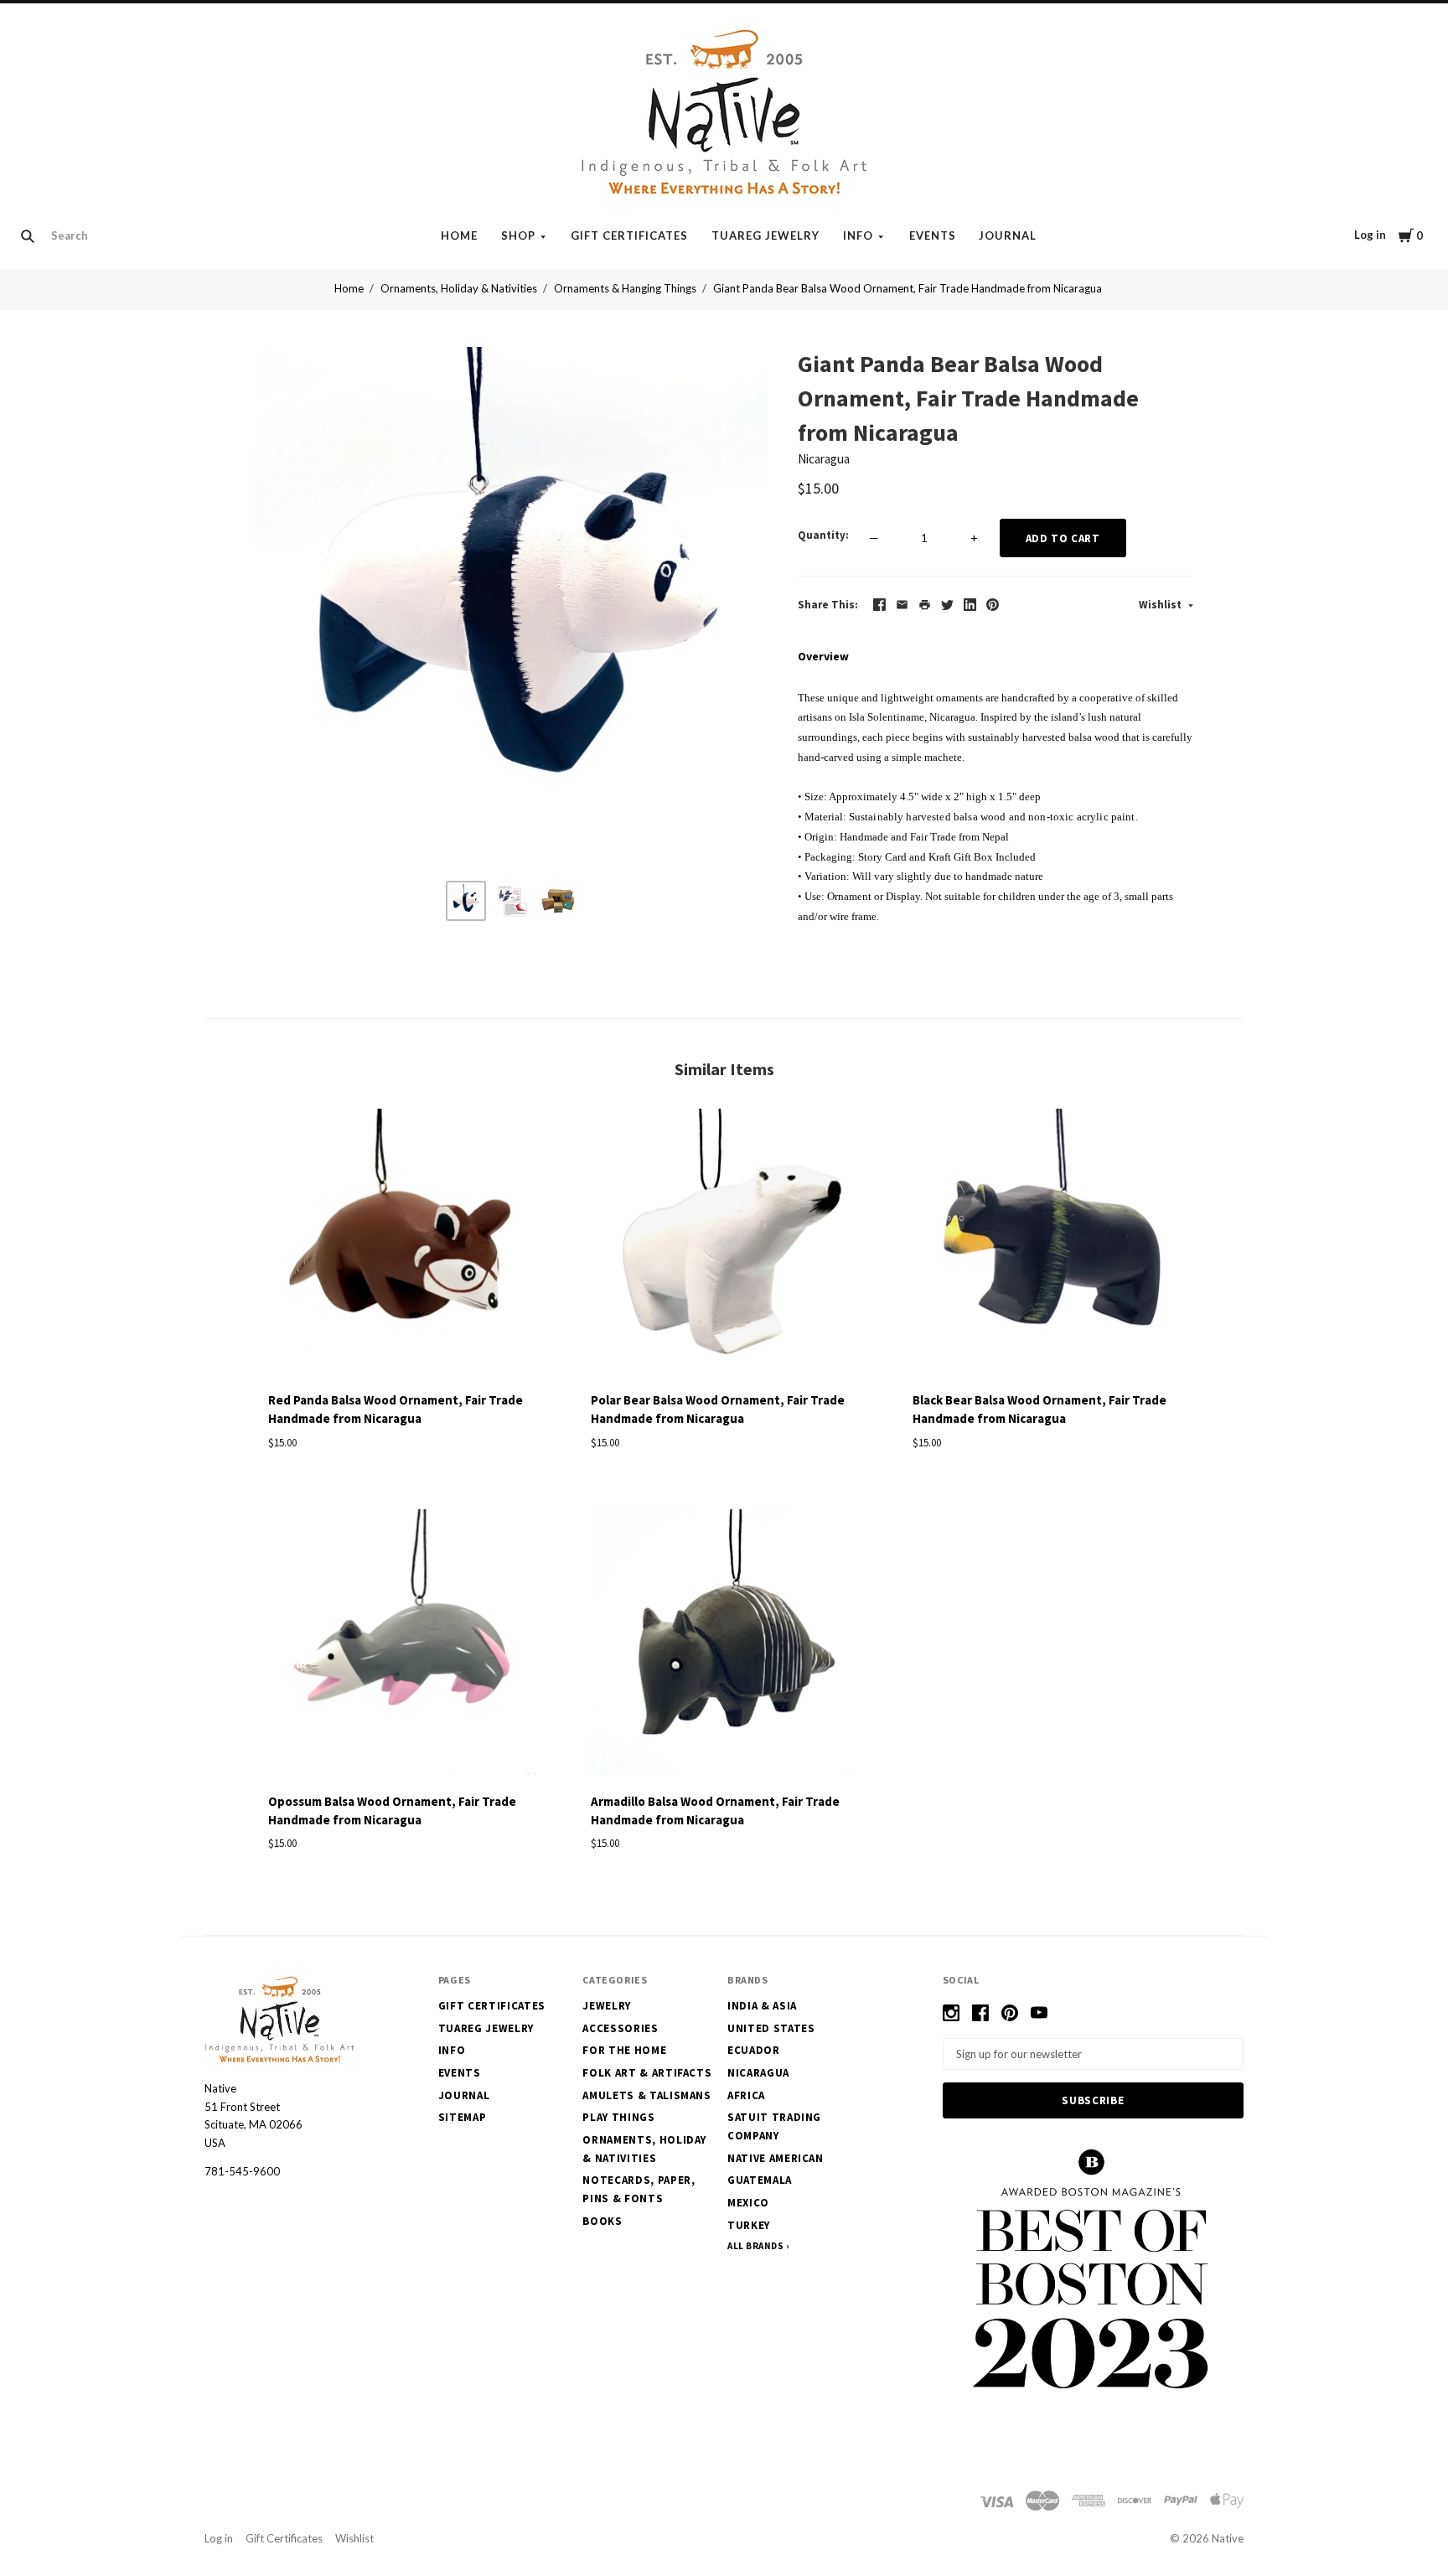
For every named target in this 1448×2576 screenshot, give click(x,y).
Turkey (749, 2225)
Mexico (748, 2203)
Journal (1008, 235)
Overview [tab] (823, 656)
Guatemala (760, 2180)
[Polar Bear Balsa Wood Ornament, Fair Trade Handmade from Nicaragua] (724, 1245)
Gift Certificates (629, 235)
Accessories (620, 2028)
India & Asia (762, 2006)
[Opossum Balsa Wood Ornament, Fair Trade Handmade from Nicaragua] (402, 1646)
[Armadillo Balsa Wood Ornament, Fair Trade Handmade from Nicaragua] (724, 1646)
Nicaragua (824, 459)
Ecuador (754, 2050)
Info (858, 235)
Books (602, 2221)
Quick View (402, 1350)
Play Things (618, 2117)
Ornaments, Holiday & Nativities (459, 288)
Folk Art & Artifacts (647, 2073)
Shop (518, 235)
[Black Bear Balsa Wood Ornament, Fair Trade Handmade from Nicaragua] (1046, 1245)
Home (459, 235)
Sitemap (463, 2117)
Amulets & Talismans (646, 2095)
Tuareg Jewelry (765, 235)
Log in (1370, 235)
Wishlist (1161, 605)
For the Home (624, 2050)
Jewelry (607, 2006)
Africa (746, 2095)
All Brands (756, 2246)
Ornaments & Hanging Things (625, 288)
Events (933, 235)
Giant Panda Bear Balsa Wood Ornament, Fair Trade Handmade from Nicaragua (908, 288)
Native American (776, 2158)
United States (771, 2028)
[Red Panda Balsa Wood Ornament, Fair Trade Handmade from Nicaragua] (402, 1245)
